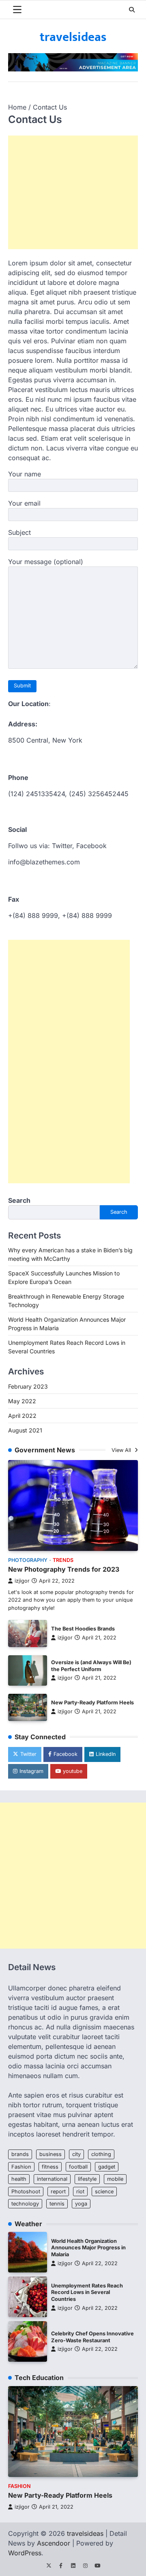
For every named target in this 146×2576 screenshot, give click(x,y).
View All (122, 1450)
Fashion (21, 2167)
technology (25, 2204)
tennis (57, 2204)
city (76, 2154)
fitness (50, 2167)
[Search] (132, 10)
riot (80, 2192)
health (19, 2179)
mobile (115, 2179)
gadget (107, 2167)
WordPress (25, 2553)
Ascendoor (54, 2543)
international (52, 2179)
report (58, 2192)
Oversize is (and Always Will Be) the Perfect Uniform (91, 1666)
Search (19, 1200)
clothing (101, 2154)
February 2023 (28, 1386)
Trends (63, 1560)
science (104, 2192)
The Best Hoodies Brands (83, 1629)
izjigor (22, 1581)
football (78, 2167)
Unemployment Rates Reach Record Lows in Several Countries (87, 2292)
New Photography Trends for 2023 (64, 1569)
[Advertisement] (77, 192)
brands (20, 2154)
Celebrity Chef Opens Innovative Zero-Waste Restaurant (92, 2337)
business (50, 2154)
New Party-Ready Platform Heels (92, 1703)
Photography (28, 1560)
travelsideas (73, 37)
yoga (81, 2204)
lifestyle (87, 2179)
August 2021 (25, 1430)
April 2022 (22, 1416)
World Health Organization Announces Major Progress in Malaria (88, 2248)
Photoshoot (26, 2192)
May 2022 (22, 1401)
